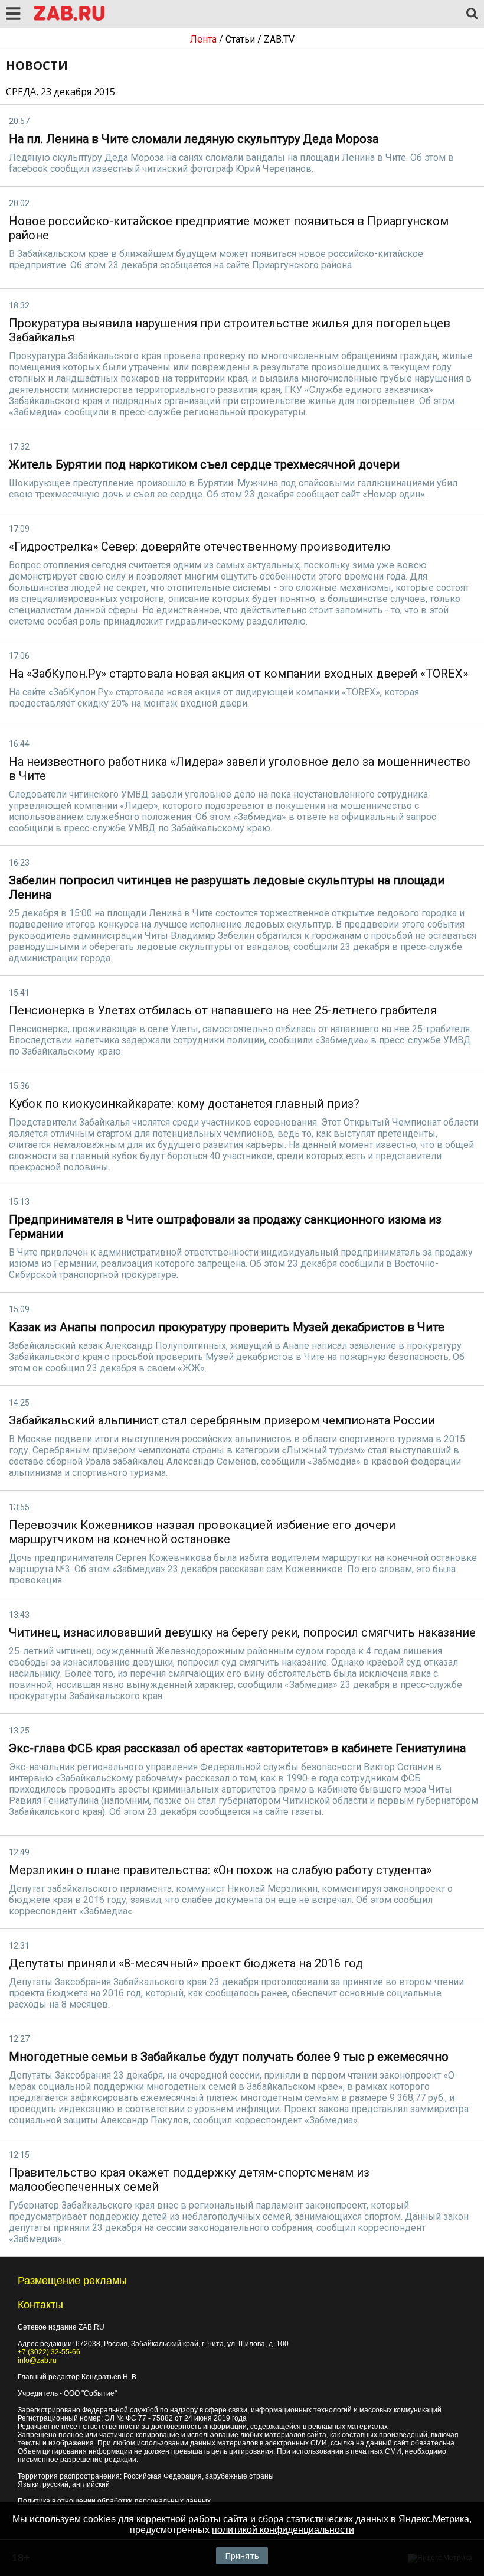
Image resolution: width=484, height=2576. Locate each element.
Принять (242, 2556)
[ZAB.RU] (69, 19)
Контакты (40, 2305)
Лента (203, 39)
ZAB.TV (279, 39)
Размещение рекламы (72, 2281)
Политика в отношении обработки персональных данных (114, 2501)
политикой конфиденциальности (283, 2530)
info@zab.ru (37, 2360)
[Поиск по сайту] (472, 14)
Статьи (240, 39)
